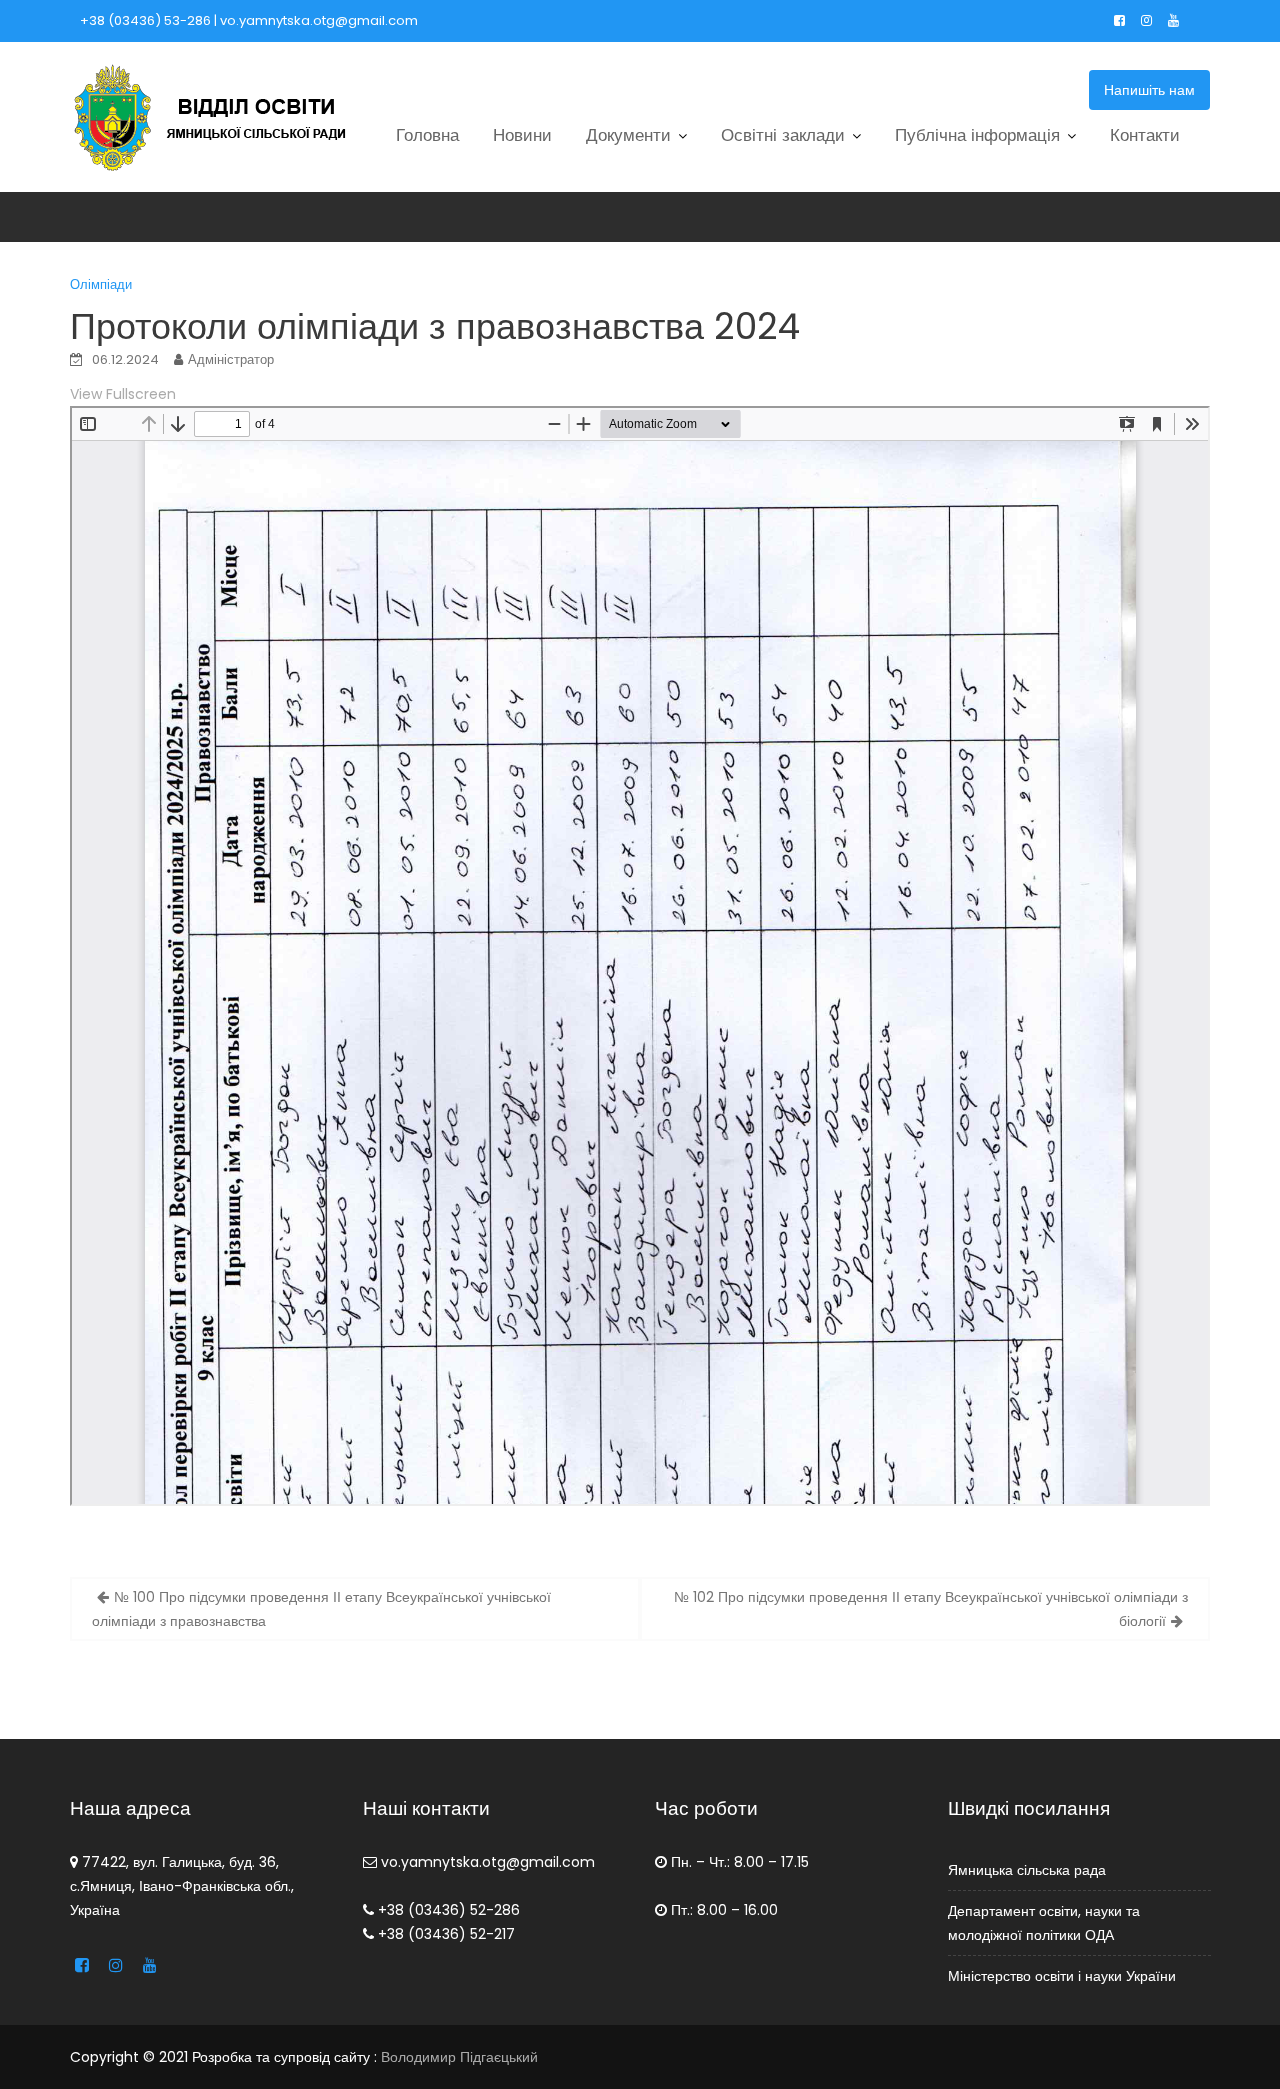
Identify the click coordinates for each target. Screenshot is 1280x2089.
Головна (427, 135)
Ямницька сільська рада (1027, 1869)
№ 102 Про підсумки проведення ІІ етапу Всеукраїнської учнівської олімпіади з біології (931, 1609)
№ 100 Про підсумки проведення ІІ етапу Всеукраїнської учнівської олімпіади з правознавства (321, 1609)
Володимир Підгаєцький (459, 2057)
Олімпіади (101, 284)
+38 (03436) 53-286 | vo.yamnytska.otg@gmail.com (249, 20)
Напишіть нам (1149, 90)
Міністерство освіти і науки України (1062, 1975)
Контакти (1145, 135)
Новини (522, 135)
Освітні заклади (783, 135)
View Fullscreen (123, 394)
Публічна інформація (977, 135)
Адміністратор (231, 359)
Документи (628, 135)
